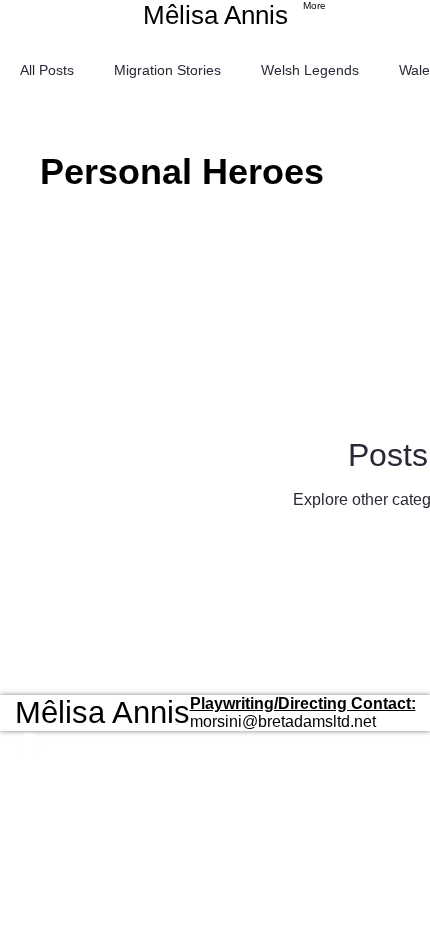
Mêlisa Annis (215, 15)
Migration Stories (167, 70)
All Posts (47, 70)
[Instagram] (102, 744)
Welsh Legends (310, 70)
